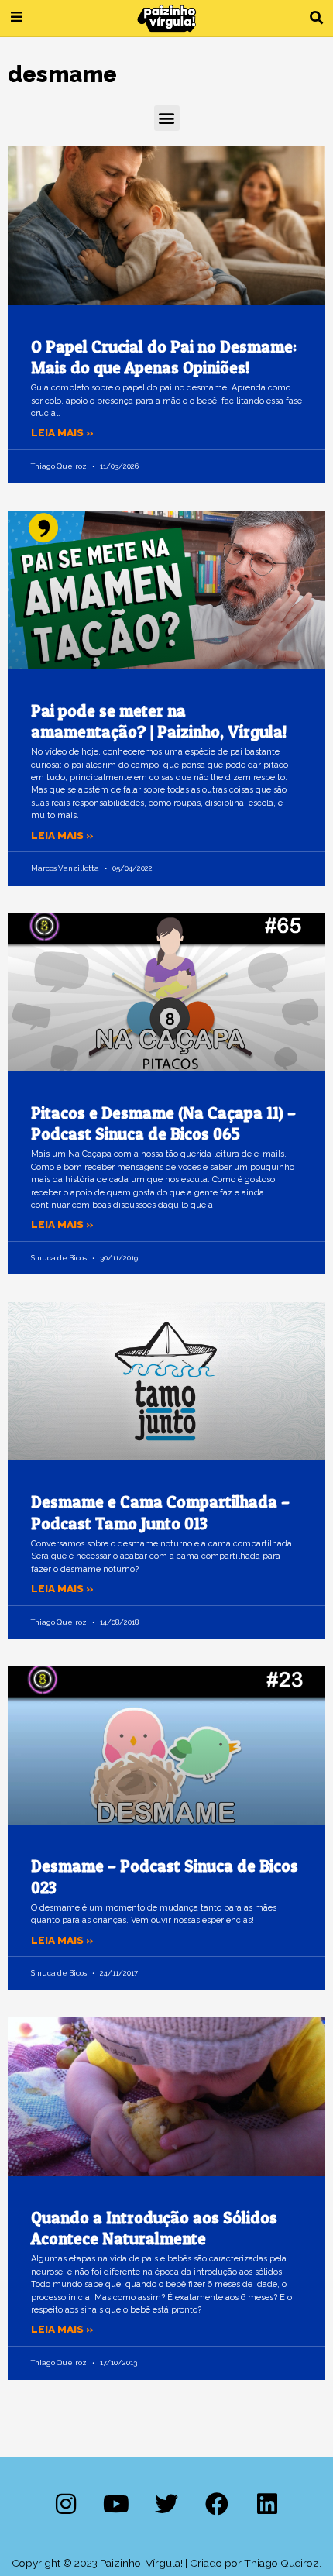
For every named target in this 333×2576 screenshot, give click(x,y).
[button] (316, 18)
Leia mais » (62, 432)
